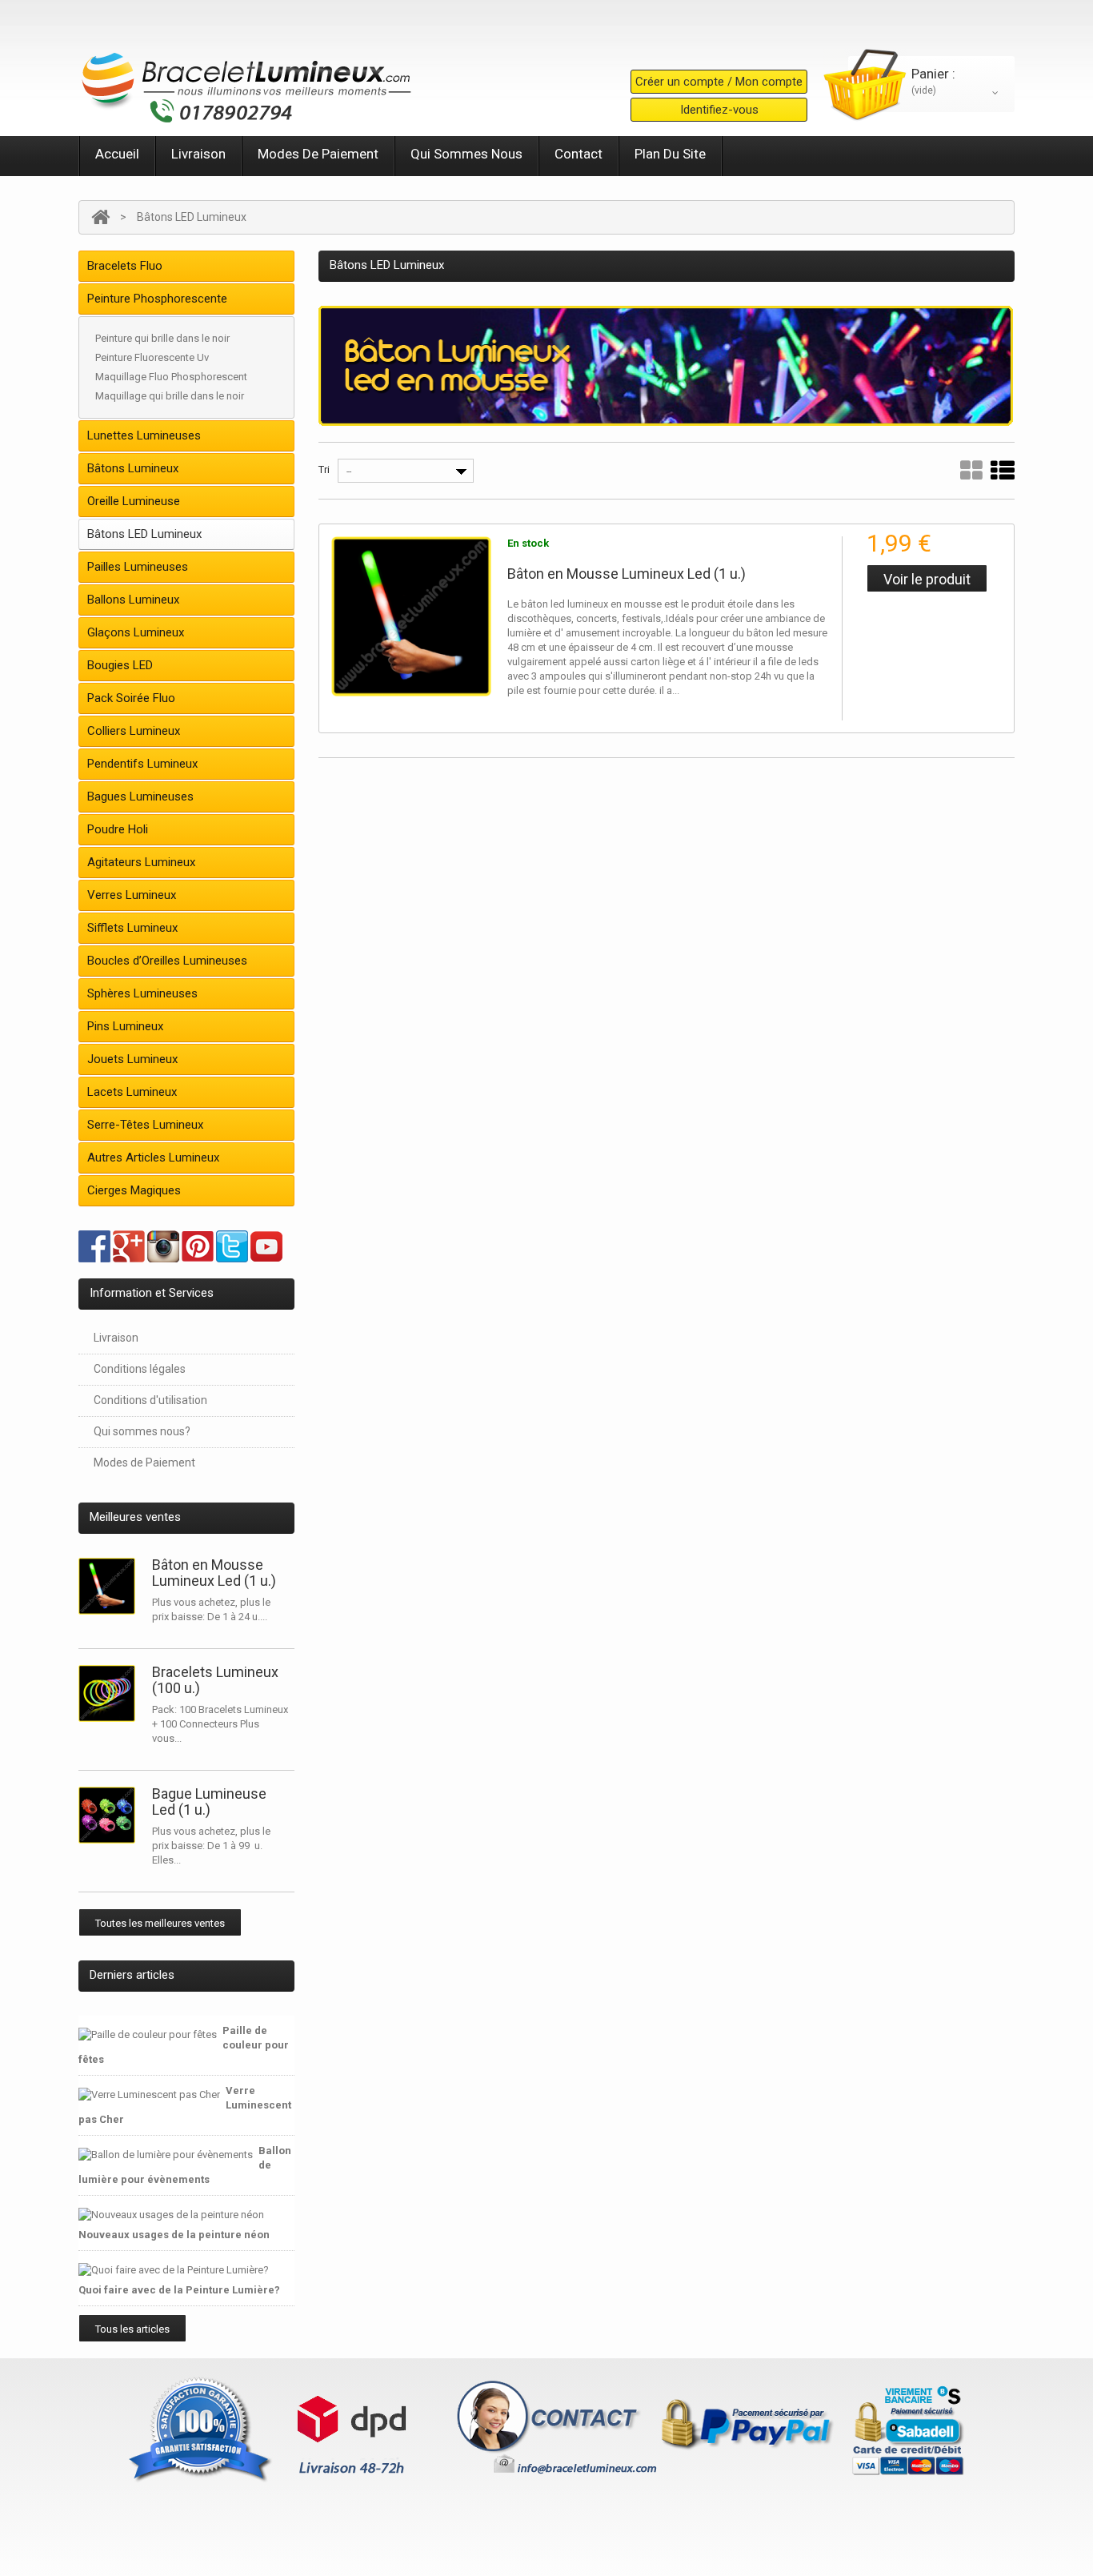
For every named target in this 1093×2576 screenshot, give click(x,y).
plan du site (670, 154)
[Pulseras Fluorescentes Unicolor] (110, 1693)
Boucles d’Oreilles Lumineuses (167, 961)
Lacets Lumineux (132, 1092)
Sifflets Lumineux (132, 928)
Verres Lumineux (132, 895)
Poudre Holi (118, 829)
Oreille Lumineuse (134, 501)
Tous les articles (132, 2329)
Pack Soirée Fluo (131, 698)
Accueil (117, 154)
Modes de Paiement (318, 154)
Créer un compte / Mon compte (719, 82)
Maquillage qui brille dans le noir (170, 396)
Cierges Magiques (134, 1190)
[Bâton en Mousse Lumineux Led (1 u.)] (411, 616)
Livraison (198, 154)
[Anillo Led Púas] (110, 1815)
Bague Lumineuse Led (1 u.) (209, 1802)
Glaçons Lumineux (136, 632)
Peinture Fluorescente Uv (152, 357)
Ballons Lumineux (133, 600)
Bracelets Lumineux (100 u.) (215, 1680)
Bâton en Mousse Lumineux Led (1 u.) (214, 1573)
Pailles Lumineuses (138, 567)
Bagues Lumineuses (140, 796)
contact (579, 154)
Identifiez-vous (719, 110)
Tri (324, 469)
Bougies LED (120, 665)
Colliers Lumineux (134, 731)
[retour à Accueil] (100, 217)
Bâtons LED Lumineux (144, 534)
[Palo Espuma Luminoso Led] (110, 1586)
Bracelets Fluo (125, 266)
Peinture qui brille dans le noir (162, 338)
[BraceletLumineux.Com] (246, 83)
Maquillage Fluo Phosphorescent (171, 377)
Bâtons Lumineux (133, 468)
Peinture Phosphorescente (157, 299)
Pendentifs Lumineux (142, 764)
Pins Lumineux (125, 1026)
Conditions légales (140, 1369)
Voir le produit (927, 579)
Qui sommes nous (466, 154)
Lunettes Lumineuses (144, 435)
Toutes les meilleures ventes (160, 1923)
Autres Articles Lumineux (153, 1158)
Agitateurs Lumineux (141, 862)
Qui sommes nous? (142, 1431)
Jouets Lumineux (132, 1059)
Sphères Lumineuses (142, 993)
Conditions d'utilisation (150, 1400)
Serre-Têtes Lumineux (145, 1125)
